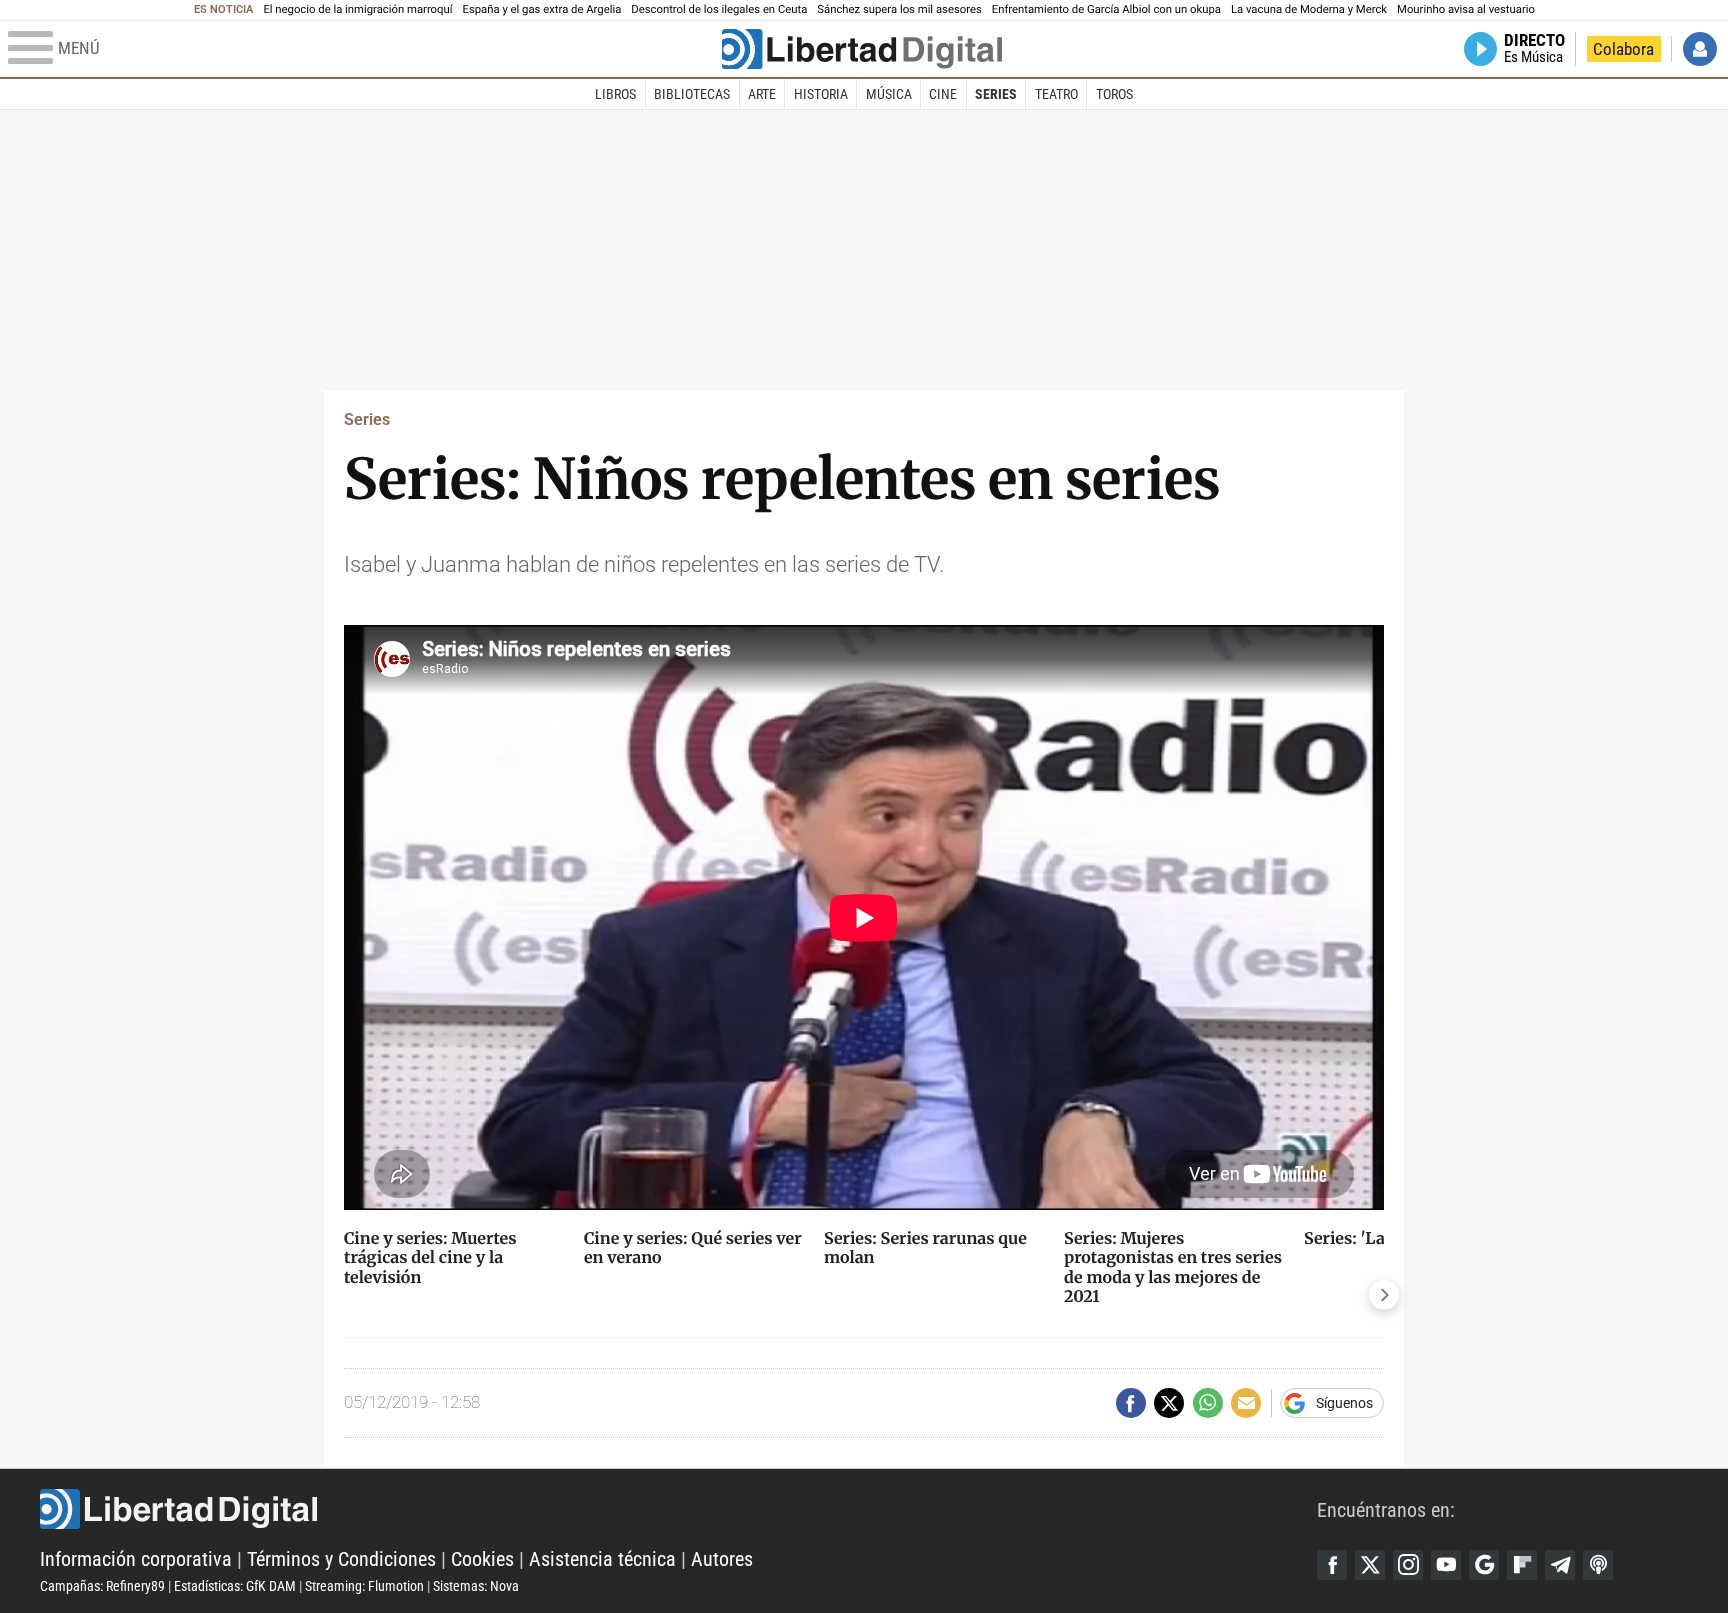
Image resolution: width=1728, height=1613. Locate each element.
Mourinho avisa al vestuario (1466, 9)
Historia (821, 94)
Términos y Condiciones (341, 1559)
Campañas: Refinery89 (102, 1586)
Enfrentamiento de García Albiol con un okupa (1106, 9)
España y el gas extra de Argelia (542, 9)
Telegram (1560, 1565)
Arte (762, 94)
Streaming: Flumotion (364, 1586)
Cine (943, 94)
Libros (615, 94)
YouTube (1446, 1565)
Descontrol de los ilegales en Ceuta (719, 9)
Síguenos (1344, 1403)
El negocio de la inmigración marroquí (357, 9)
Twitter (1370, 1565)
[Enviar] (1208, 1403)
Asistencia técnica (602, 1559)
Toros (1114, 94)
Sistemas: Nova (476, 1586)
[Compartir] (1131, 1403)
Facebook (1332, 1565)
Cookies (482, 1559)
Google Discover (1484, 1565)
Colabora (1623, 49)
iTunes (1598, 1565)
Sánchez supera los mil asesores (899, 9)
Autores (722, 1559)
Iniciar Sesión (1700, 49)
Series (996, 94)
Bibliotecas (692, 94)
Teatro (1056, 94)
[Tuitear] (1169, 1403)
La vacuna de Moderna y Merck (1309, 9)
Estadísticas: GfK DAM (235, 1586)
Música (889, 94)
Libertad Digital (678, 1509)
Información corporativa (136, 1559)
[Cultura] (862, 49)
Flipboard (1522, 1565)
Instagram (1408, 1565)
